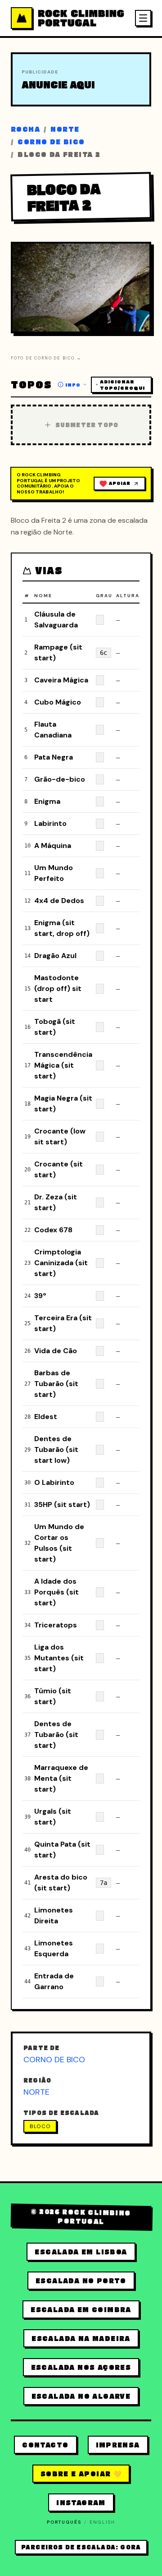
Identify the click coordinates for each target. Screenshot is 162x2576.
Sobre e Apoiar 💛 (81, 2474)
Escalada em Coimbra (81, 2309)
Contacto (45, 2445)
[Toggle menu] (143, 18)
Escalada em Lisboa (81, 2252)
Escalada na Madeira (81, 2338)
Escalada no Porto (81, 2281)
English (102, 2522)
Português (64, 2522)
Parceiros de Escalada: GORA (81, 2547)
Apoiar (119, 483)
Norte (65, 129)
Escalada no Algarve (81, 2396)
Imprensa (118, 2445)
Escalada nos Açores (81, 2367)
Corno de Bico (51, 142)
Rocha (25, 129)
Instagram (81, 2502)
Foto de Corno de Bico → (46, 358)
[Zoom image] (136, 318)
